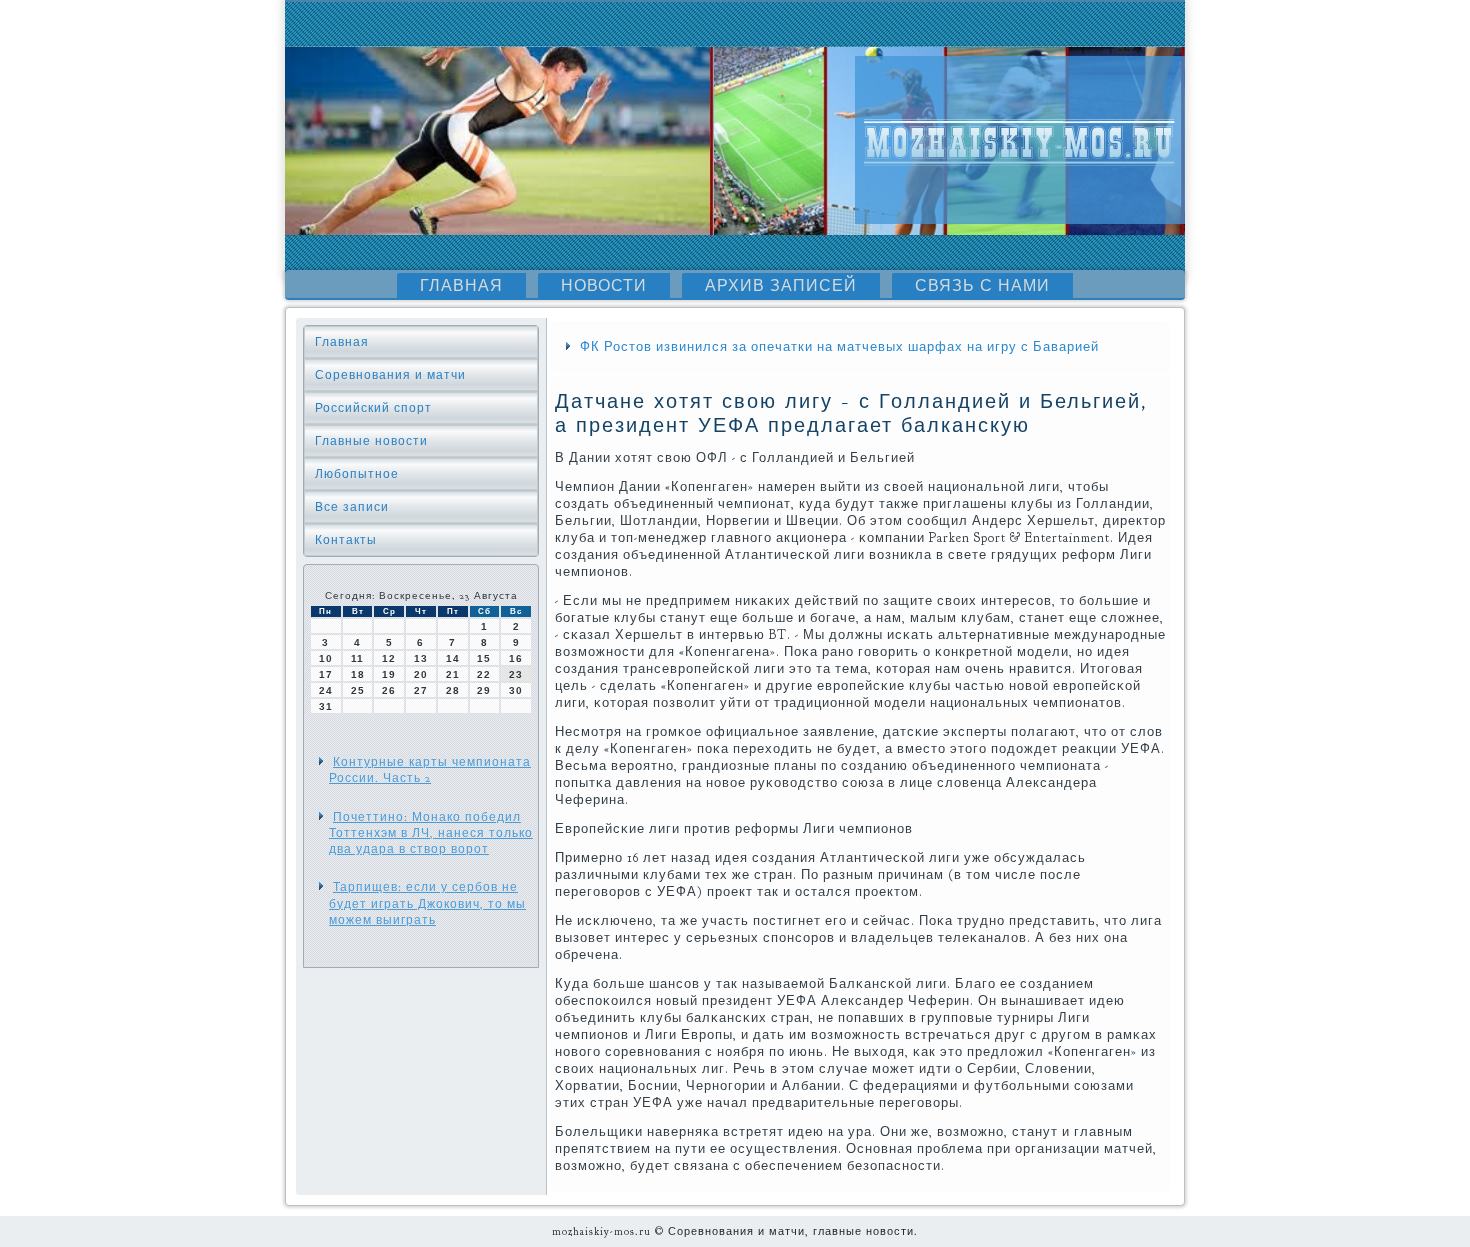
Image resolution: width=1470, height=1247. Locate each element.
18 (358, 674)
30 (516, 690)
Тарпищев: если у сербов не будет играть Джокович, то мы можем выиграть (427, 903)
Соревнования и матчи (390, 375)
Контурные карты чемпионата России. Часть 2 (430, 770)
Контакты (346, 540)
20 (421, 674)
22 (484, 674)
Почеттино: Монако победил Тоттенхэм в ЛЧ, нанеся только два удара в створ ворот (431, 833)
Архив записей (781, 286)
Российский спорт (373, 408)
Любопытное (357, 474)
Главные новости (371, 441)
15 (484, 658)
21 (453, 674)
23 (516, 674)
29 (484, 690)
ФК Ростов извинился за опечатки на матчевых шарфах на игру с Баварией (839, 347)
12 (389, 658)
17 (326, 674)
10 (326, 658)
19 (389, 674)
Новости (604, 286)
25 (358, 690)
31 (326, 706)
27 (421, 690)
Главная (461, 286)
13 (421, 658)
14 (453, 658)
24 (326, 690)
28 (453, 690)
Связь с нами (982, 286)
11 (357, 658)
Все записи (352, 507)
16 (516, 658)
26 (389, 690)
